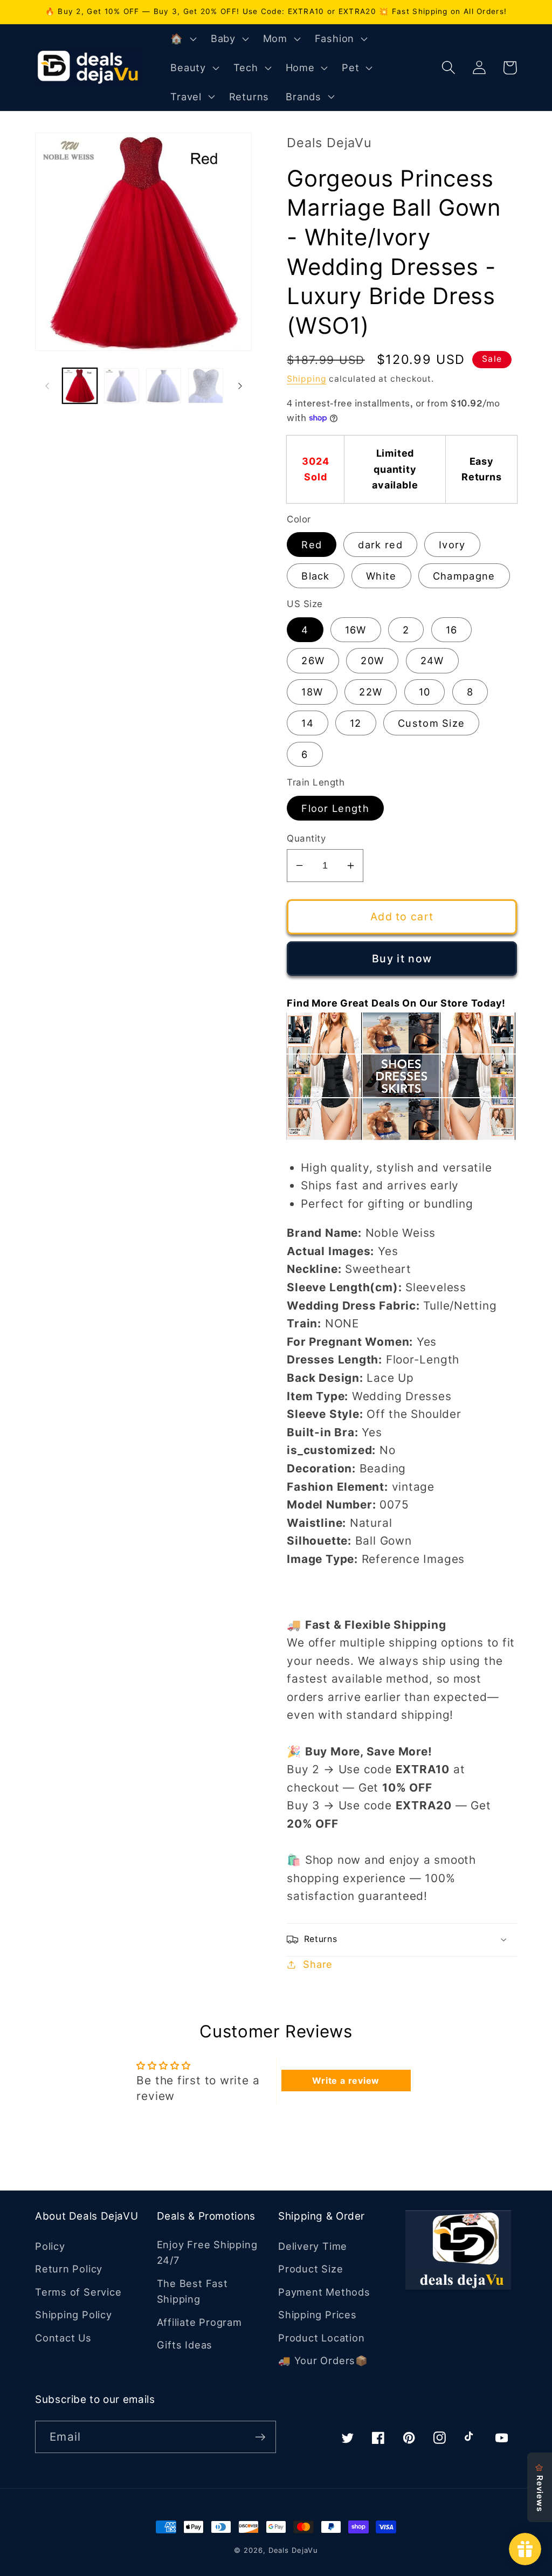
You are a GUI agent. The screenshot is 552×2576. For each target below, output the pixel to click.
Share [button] (318, 1964)
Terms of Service (78, 2292)
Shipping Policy (74, 2315)
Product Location (321, 2338)
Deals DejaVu (293, 2550)
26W (313, 660)
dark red (380, 545)
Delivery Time (313, 2246)
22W (371, 692)
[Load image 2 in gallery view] (122, 386)
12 (356, 723)
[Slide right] (240, 386)
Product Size (310, 2269)
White (381, 576)
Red (312, 545)
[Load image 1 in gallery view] (80, 386)
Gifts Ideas (185, 2345)
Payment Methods (324, 2292)
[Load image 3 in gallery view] (164, 386)
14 (308, 723)
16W (356, 630)
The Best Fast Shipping (192, 2291)
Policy (50, 2246)
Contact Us (63, 2338)
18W (312, 692)
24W (432, 660)
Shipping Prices (318, 2315)
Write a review (346, 2081)
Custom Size (431, 723)
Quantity (306, 838)
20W (372, 660)
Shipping (306, 379)
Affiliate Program (199, 2322)
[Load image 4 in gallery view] (206, 386)
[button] (182, 39)
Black (316, 576)
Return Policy (69, 2269)
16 (452, 630)
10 (425, 692)
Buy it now (402, 959)
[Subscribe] (260, 2437)
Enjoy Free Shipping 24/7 (207, 2252)
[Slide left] (47, 386)
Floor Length (335, 808)
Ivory (452, 545)
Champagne (464, 576)
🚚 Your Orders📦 (323, 2360)
